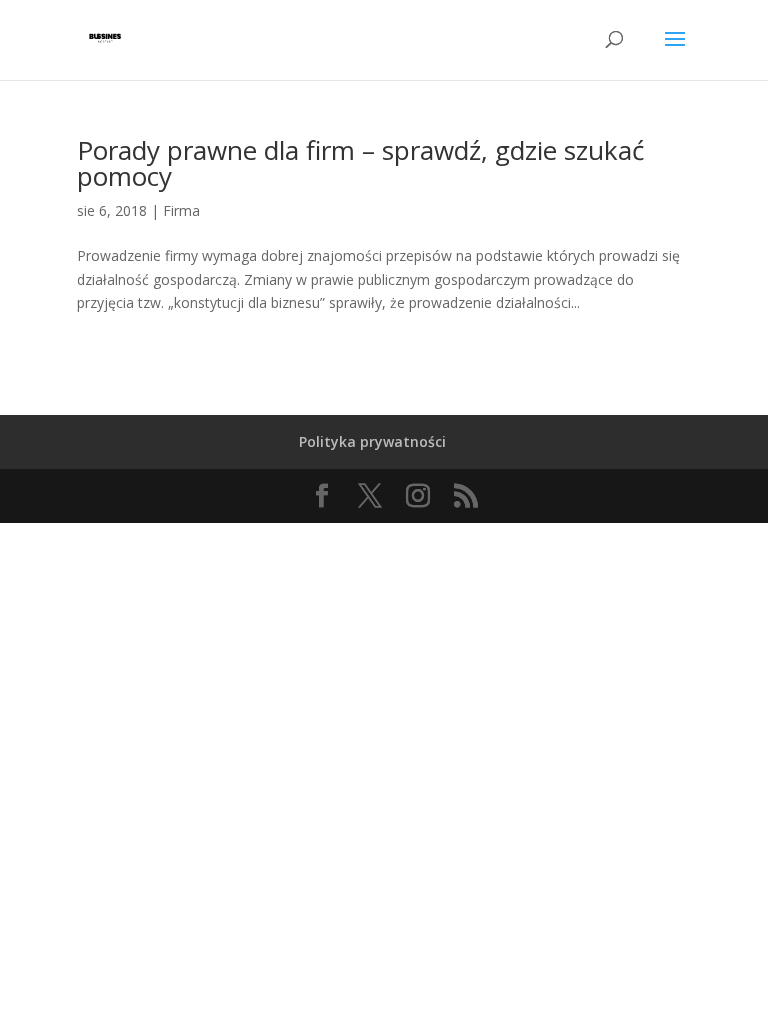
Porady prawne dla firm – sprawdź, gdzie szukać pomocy (360, 163)
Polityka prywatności (372, 441)
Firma (181, 210)
